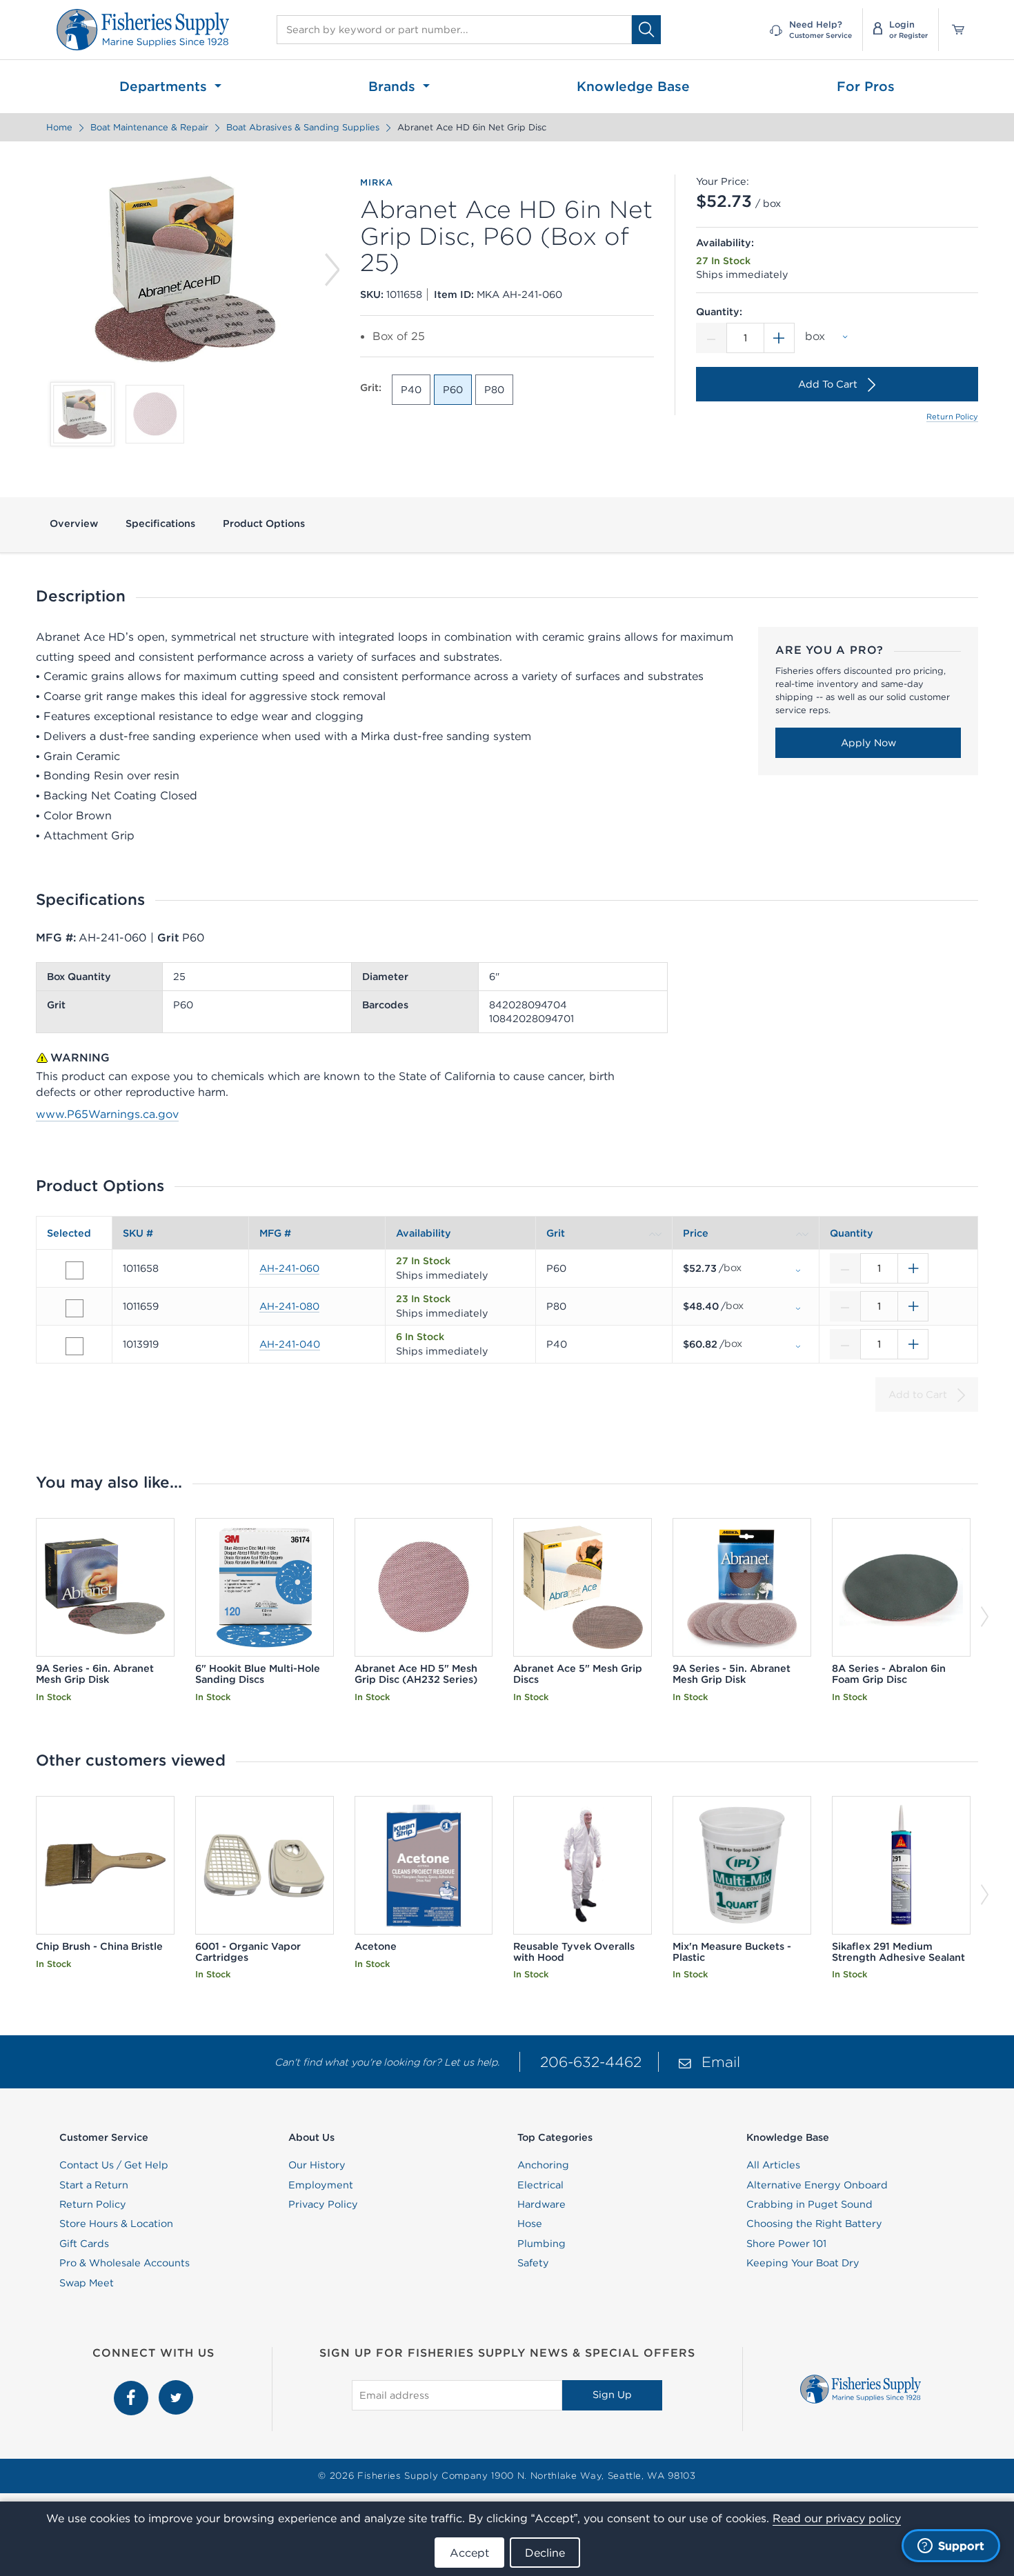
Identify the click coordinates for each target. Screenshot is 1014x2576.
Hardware (541, 2204)
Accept (469, 2553)
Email (721, 2062)
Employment (321, 2185)
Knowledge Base (633, 86)
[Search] (646, 29)
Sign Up (612, 2395)
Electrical (540, 2185)
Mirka (376, 183)
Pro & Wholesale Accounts (125, 2263)
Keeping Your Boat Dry (803, 2263)
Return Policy (952, 417)
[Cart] (953, 30)
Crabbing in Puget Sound (809, 2204)
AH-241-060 (289, 1268)
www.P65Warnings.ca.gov (107, 1114)
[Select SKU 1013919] (74, 1346)
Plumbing (541, 2244)
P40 (411, 390)
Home (59, 127)
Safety (533, 2263)
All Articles (773, 2165)
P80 (494, 390)
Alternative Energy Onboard (817, 2185)
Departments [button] (165, 86)
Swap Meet (87, 2283)
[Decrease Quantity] (711, 338)
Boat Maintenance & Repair (149, 127)
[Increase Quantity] (779, 338)
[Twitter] (176, 2388)
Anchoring (543, 2165)
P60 (453, 390)
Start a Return (94, 2185)
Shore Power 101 (786, 2244)
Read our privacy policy (837, 2518)
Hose (530, 2224)
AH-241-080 (289, 1306)
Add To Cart (828, 384)
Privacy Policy (323, 2204)
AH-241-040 (290, 1344)
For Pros (866, 86)
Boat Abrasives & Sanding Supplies (303, 127)
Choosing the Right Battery (814, 2224)
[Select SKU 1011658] (74, 1270)
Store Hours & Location (116, 2224)
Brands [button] (394, 86)
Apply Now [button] (868, 743)
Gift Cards (84, 2244)
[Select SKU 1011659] (74, 1308)
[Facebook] (133, 2388)
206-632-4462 (591, 2062)
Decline (545, 2553)
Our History (317, 2165)
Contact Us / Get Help (114, 2165)
